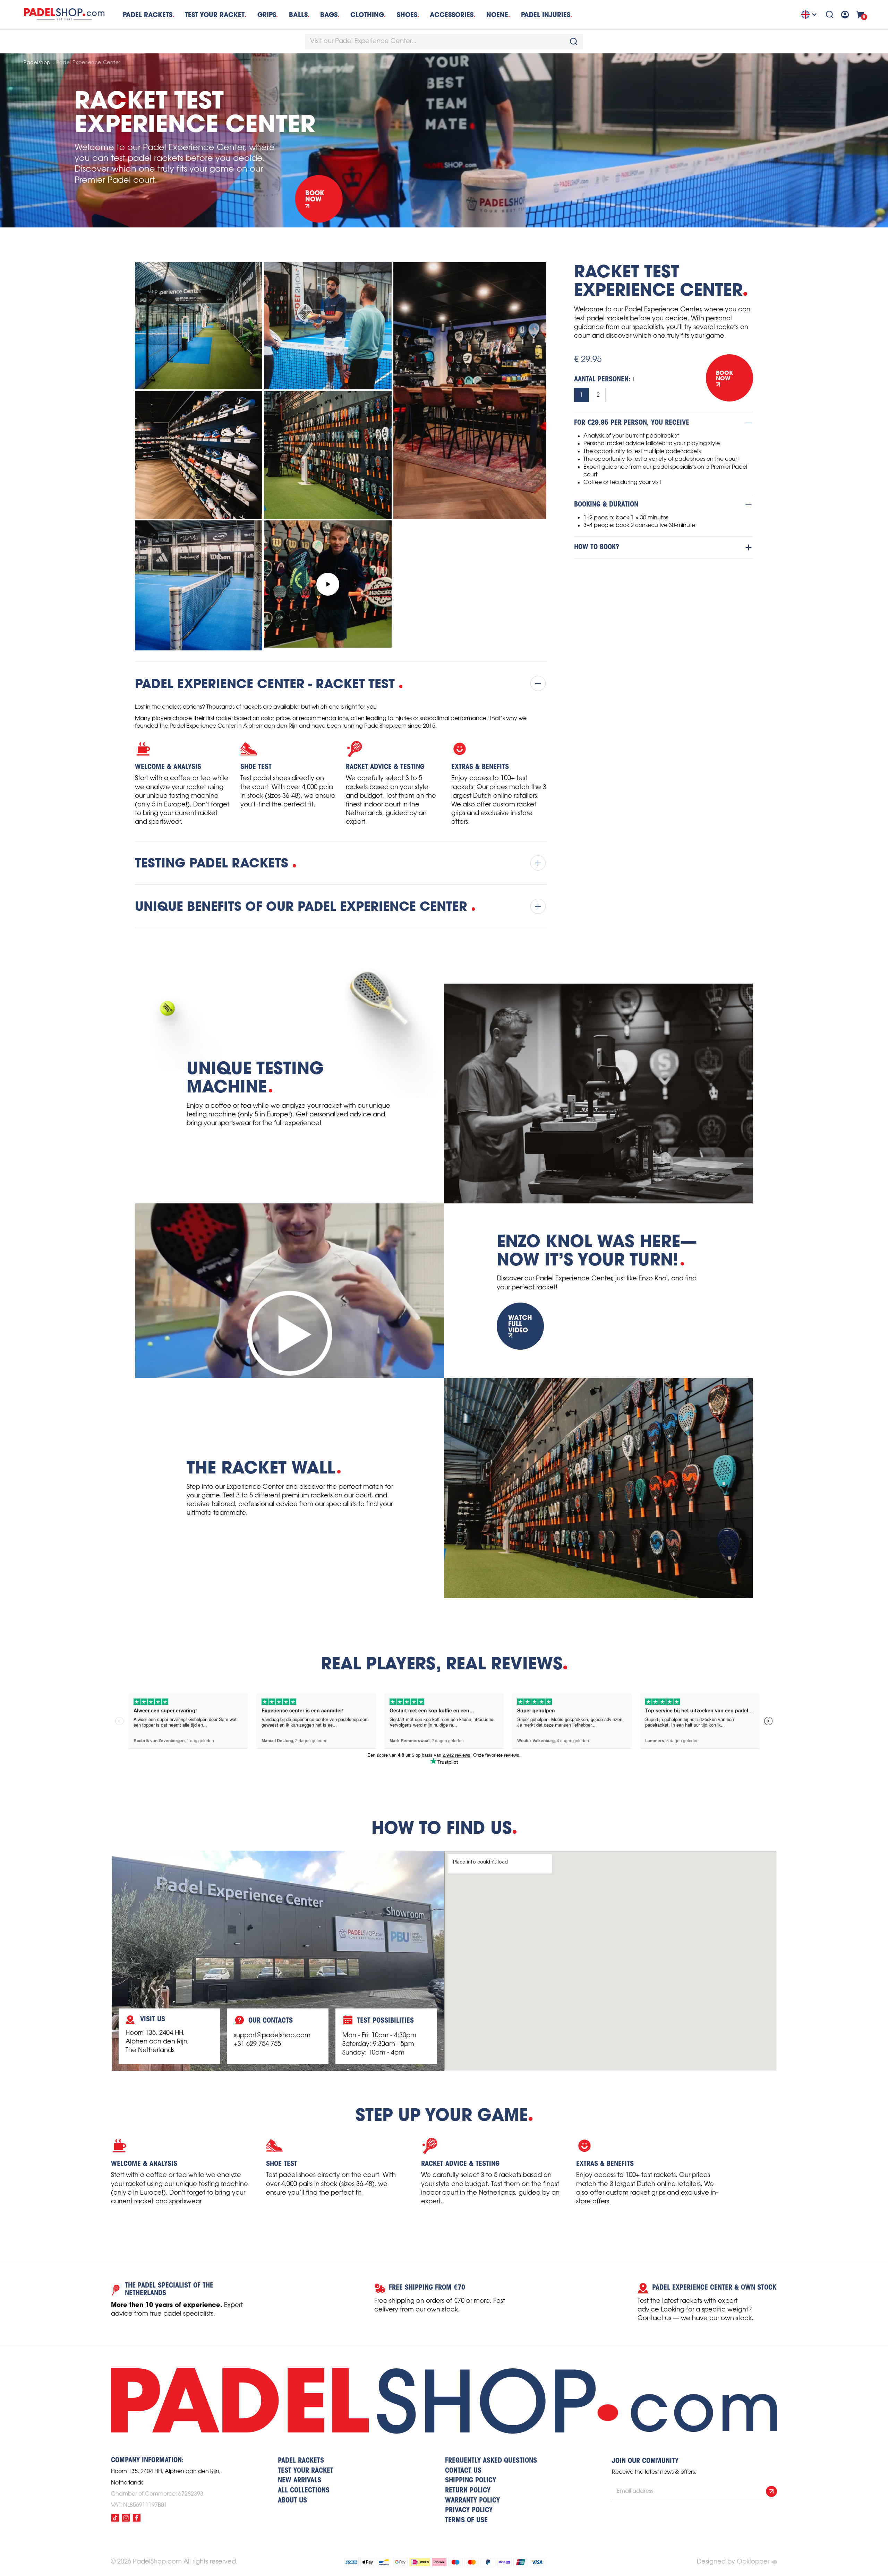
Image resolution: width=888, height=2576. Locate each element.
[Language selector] (810, 15)
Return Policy (468, 2491)
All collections (304, 2491)
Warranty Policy (472, 2501)
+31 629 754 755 (257, 2044)
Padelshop (37, 63)
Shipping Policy (471, 2481)
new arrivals (300, 2481)
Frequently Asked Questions (491, 2461)
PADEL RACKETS (301, 2461)
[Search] (830, 15)
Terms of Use (466, 2521)
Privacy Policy (469, 2510)
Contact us (463, 2471)
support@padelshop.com (272, 2035)
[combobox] (444, 42)
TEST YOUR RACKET (215, 15)
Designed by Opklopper (733, 2562)
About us (292, 2501)
